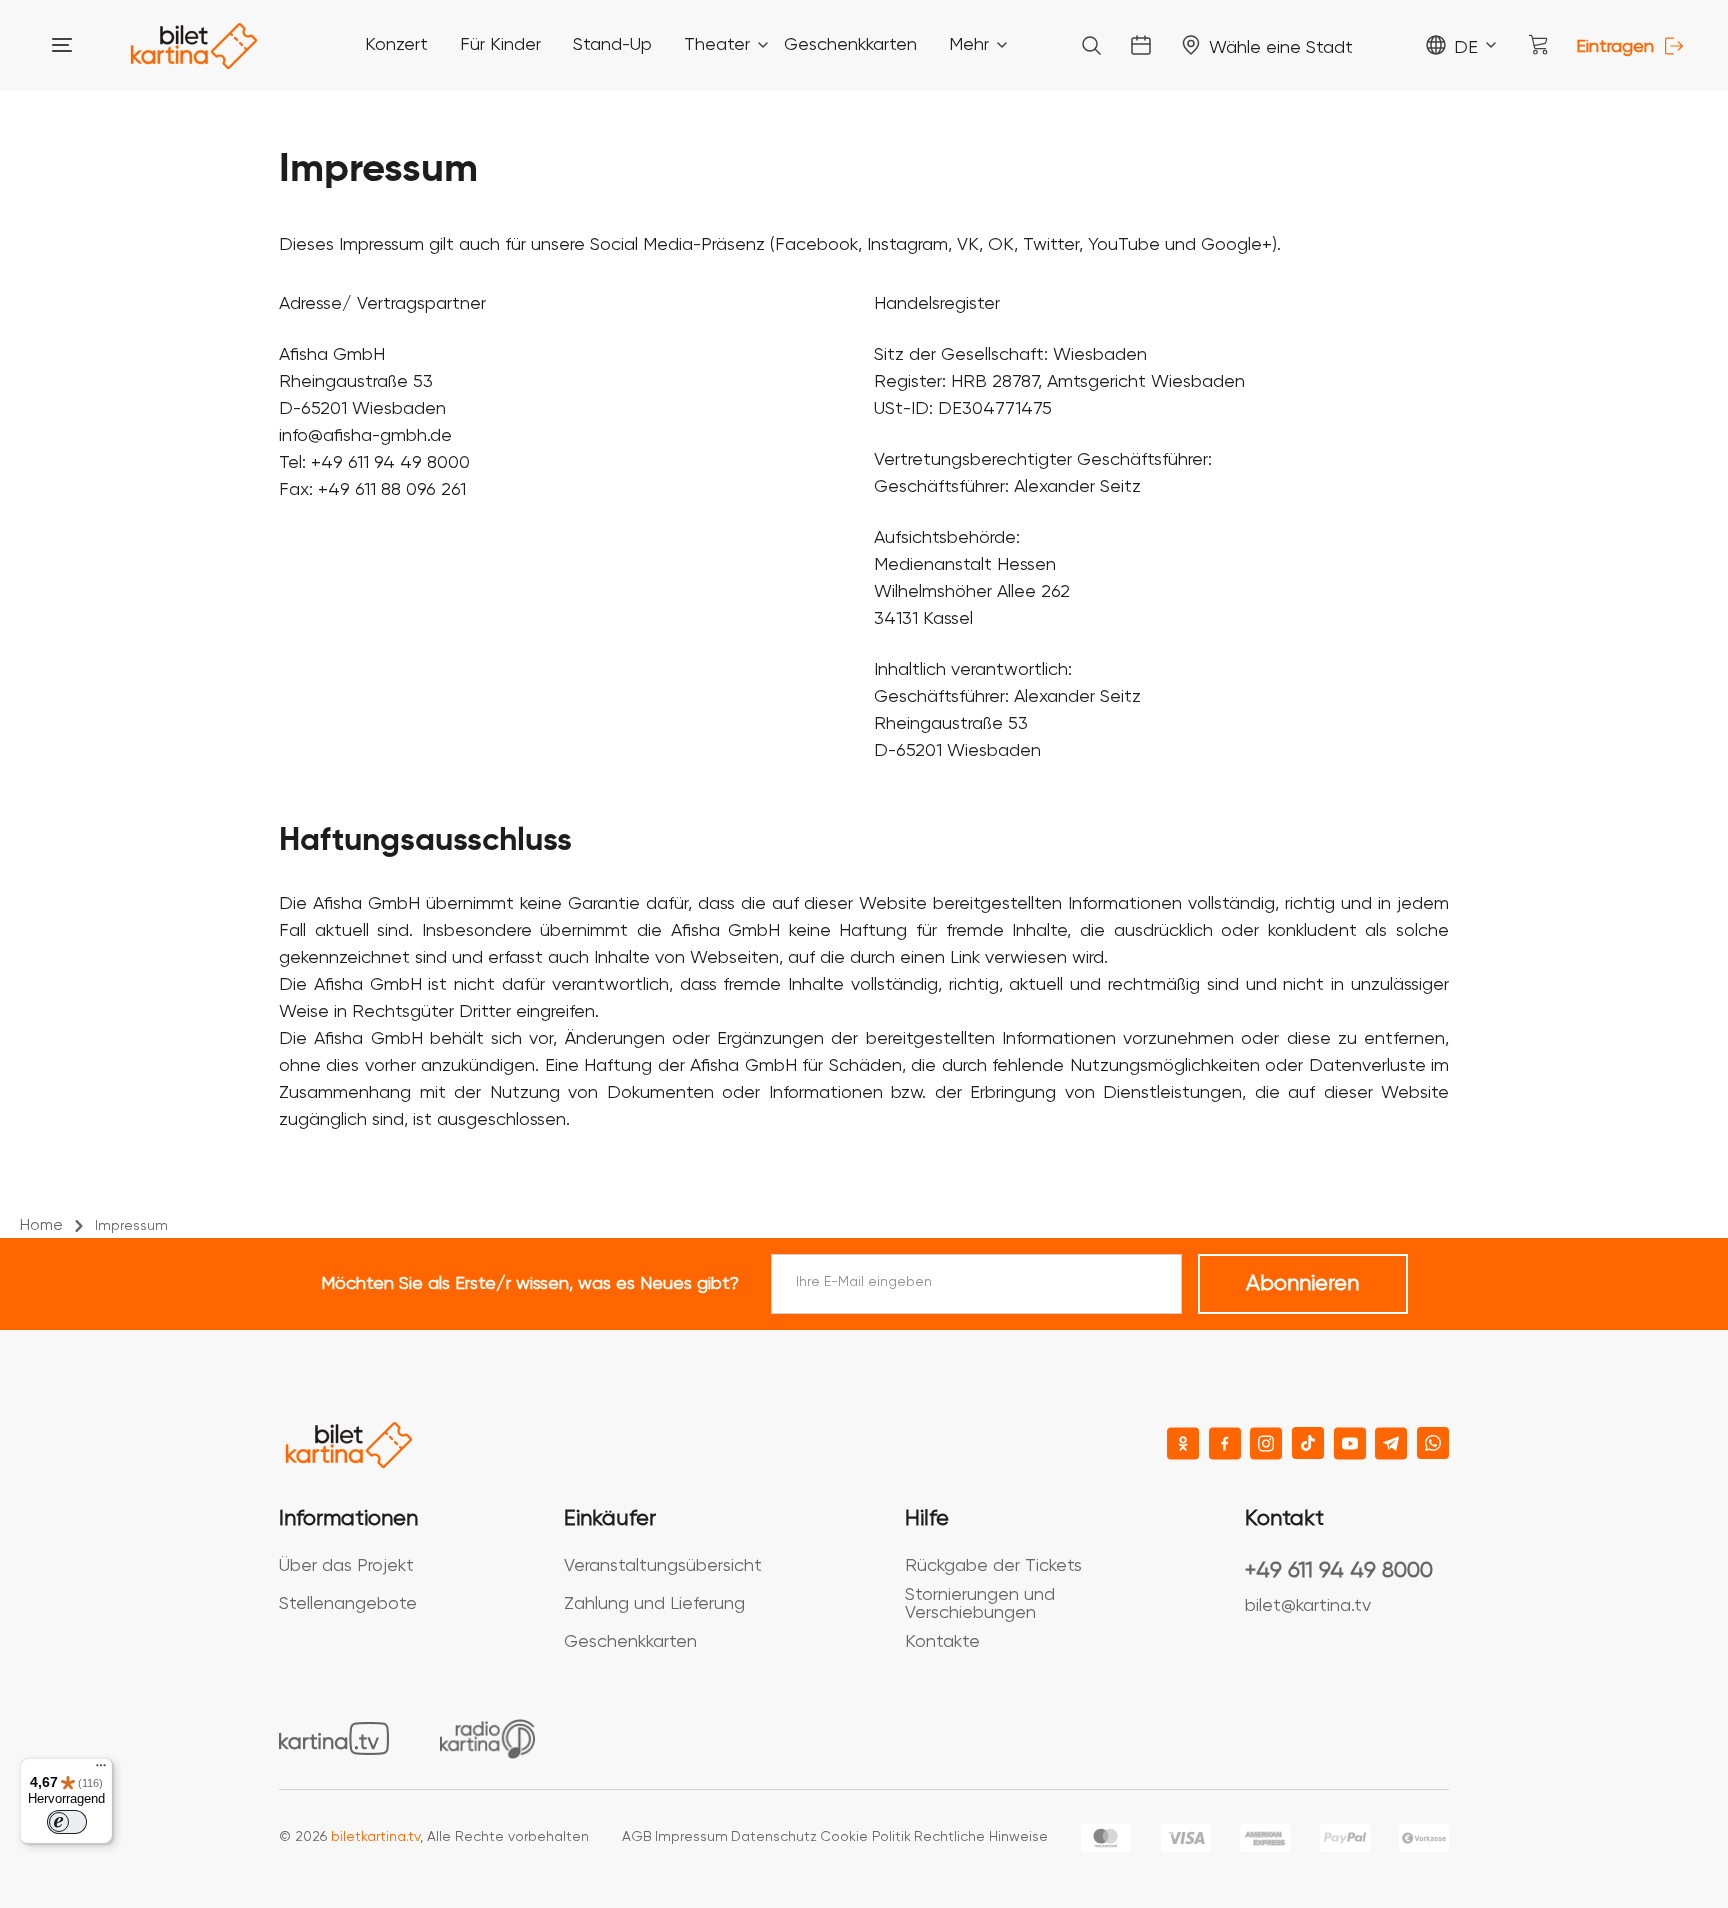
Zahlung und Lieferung (654, 1604)
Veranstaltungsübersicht (663, 1566)
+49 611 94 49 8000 (1339, 1571)
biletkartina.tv (375, 1837)
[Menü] (101, 1770)
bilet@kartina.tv (1308, 1606)
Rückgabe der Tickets (993, 1566)
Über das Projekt (346, 1566)
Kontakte (942, 1642)
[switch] (67, 1822)
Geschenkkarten (630, 1642)
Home (41, 1226)
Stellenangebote (348, 1604)
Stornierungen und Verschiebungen (980, 1604)
